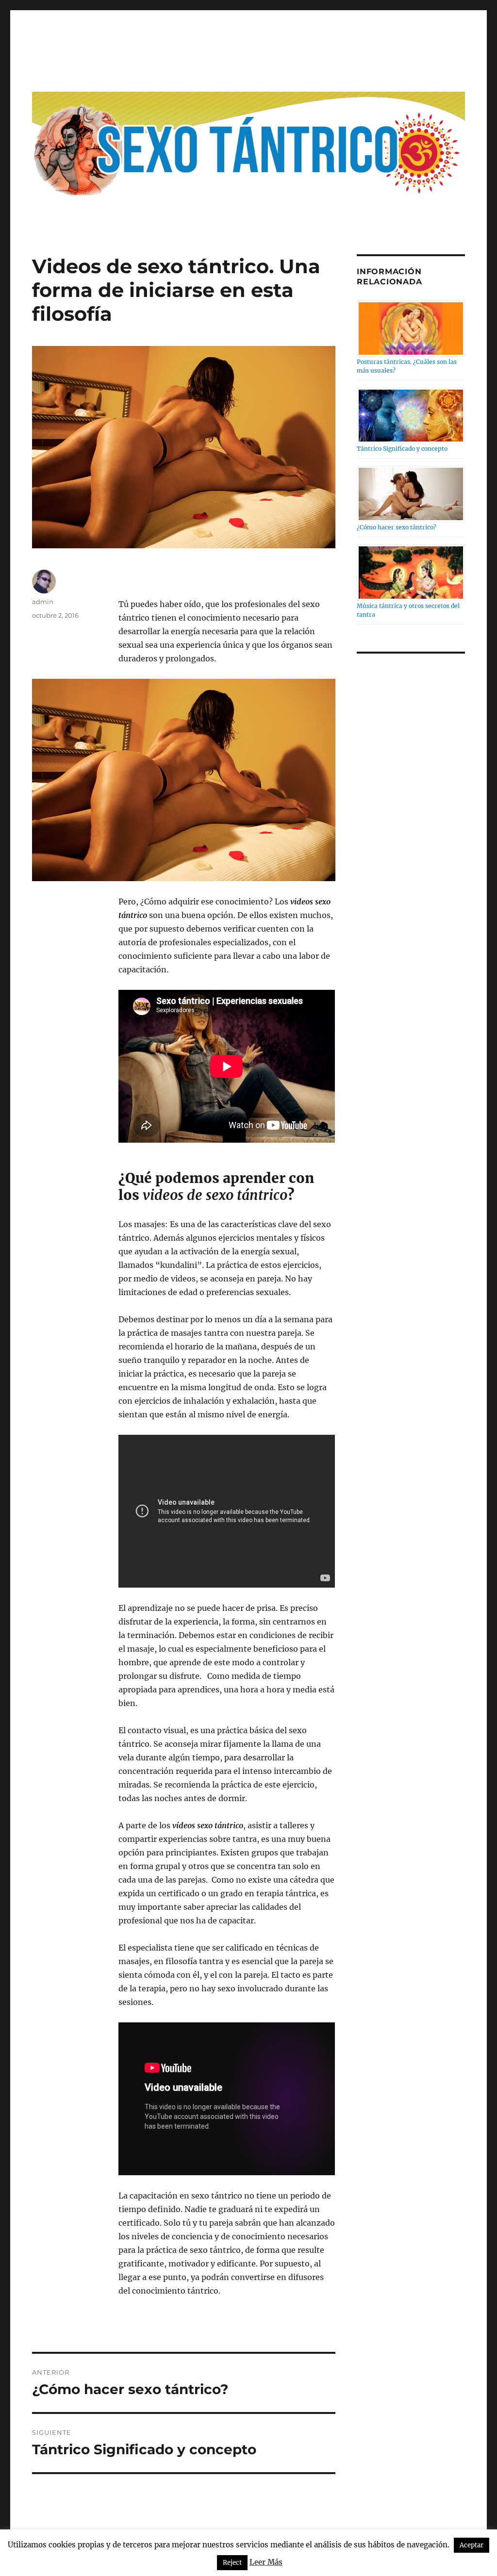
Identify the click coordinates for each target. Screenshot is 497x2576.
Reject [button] (232, 2563)
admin (43, 602)
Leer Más (266, 2562)
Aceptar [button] (472, 2545)
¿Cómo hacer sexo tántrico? (397, 527)
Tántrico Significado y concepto (402, 449)
